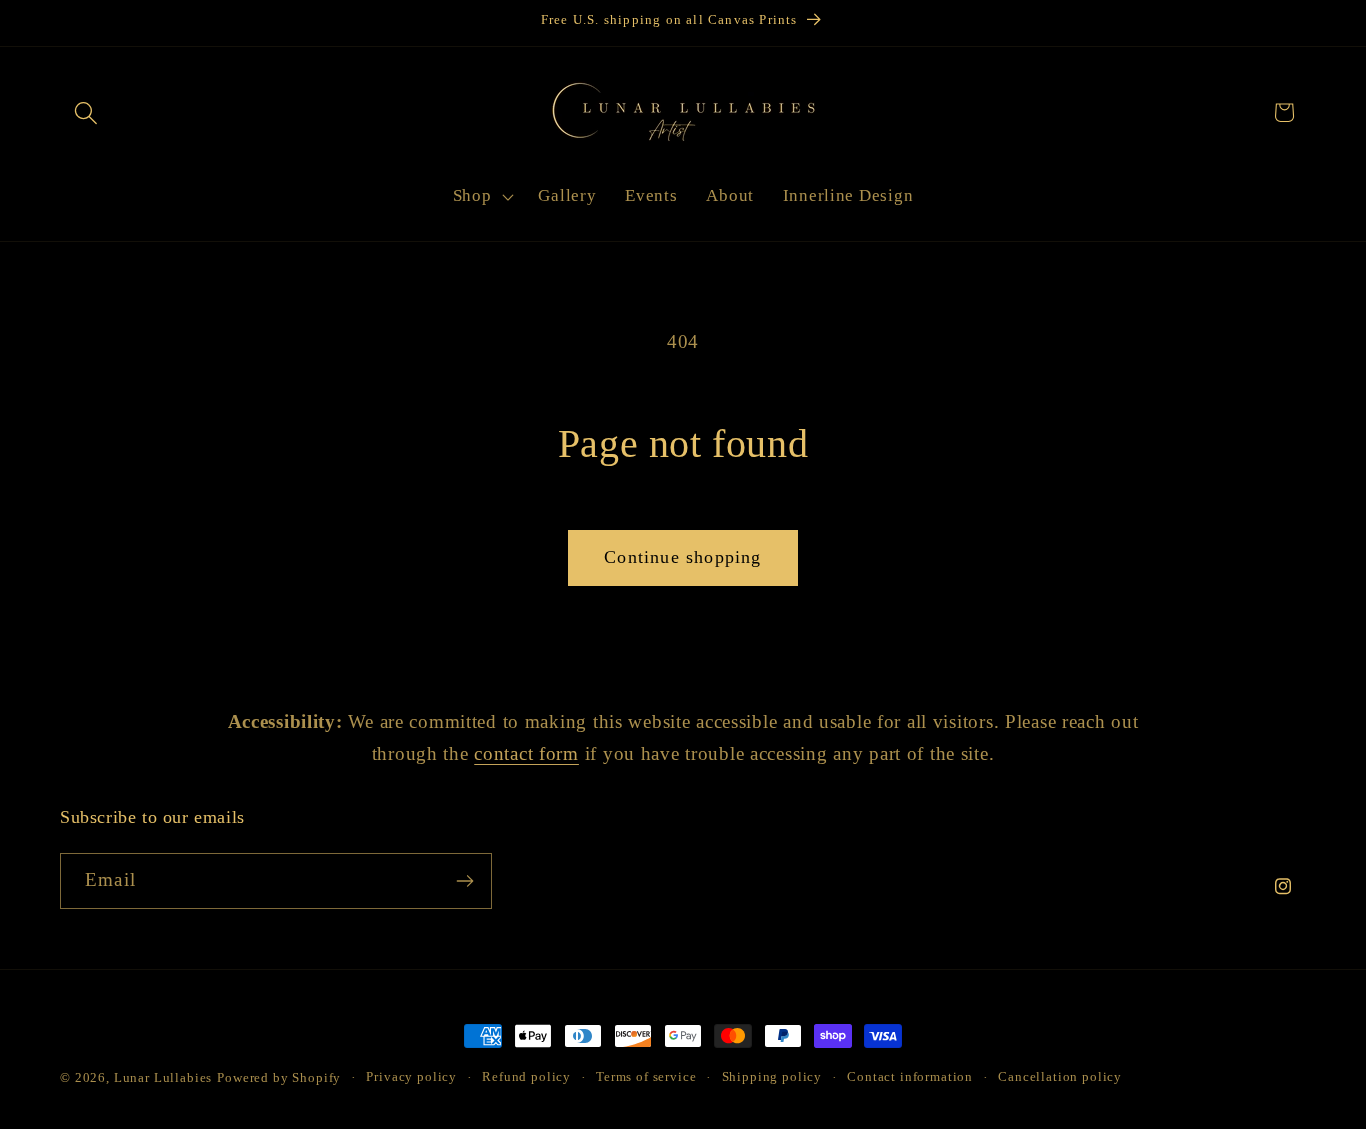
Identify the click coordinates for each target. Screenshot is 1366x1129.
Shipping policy (772, 1076)
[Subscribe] (464, 881)
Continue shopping (682, 557)
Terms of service (646, 1076)
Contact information (910, 1076)
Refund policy (526, 1076)
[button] (86, 112)
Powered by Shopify (279, 1077)
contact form (526, 753)
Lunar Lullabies (163, 1077)
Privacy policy (411, 1076)
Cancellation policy (1060, 1076)
